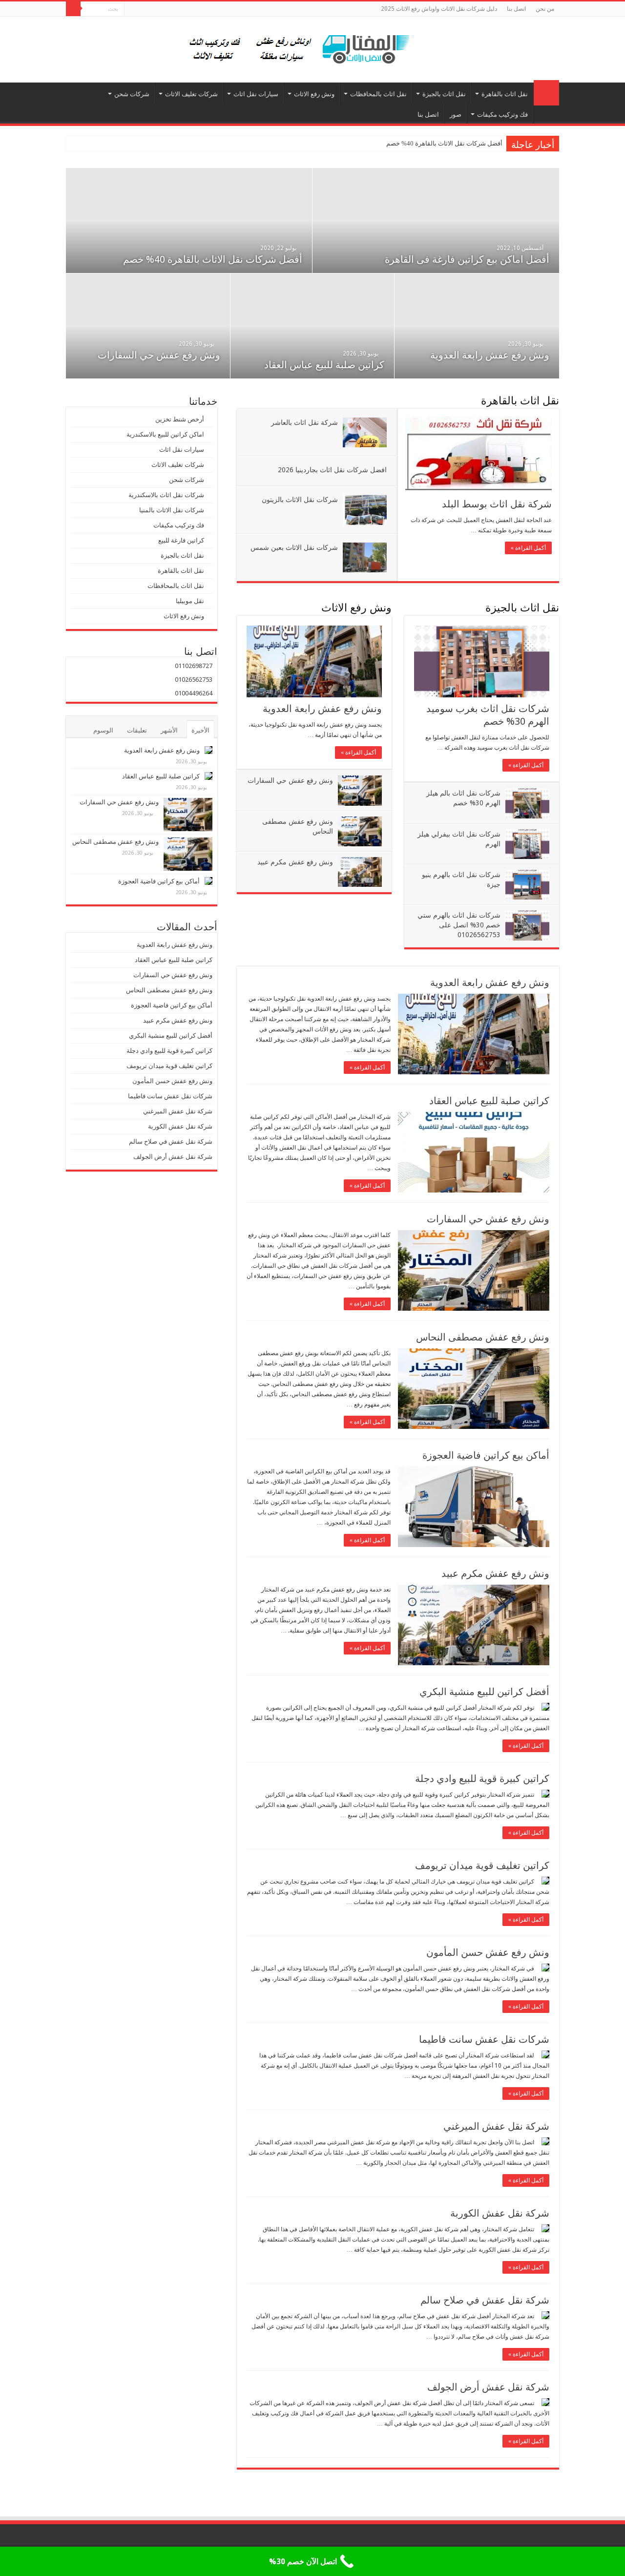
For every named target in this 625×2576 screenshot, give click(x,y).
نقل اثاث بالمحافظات (378, 94)
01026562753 (194, 680)
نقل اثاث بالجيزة (444, 94)
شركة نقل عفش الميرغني (496, 2126)
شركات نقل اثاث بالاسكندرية (166, 495)
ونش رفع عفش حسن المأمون (488, 1952)
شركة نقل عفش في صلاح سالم (485, 2300)
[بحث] (73, 9)
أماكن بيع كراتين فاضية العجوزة (485, 1455)
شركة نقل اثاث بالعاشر (304, 422)
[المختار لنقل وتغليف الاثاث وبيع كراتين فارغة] (313, 48)
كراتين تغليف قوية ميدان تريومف (482, 1865)
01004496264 (194, 693)
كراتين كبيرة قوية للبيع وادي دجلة (482, 1779)
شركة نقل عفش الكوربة (499, 2213)
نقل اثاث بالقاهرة (505, 94)
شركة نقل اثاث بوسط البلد (497, 504)
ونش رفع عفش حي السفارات (159, 355)
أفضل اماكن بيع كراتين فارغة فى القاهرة (467, 259)
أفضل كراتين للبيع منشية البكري (484, 1692)
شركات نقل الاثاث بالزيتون (300, 500)
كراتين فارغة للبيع (181, 540)
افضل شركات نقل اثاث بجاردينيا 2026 (332, 470)
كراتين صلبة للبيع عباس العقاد (323, 365)
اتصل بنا (516, 9)
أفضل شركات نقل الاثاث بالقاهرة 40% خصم (444, 143)
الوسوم (103, 730)
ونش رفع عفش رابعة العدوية (489, 355)
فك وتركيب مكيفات (502, 115)
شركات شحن (132, 94)
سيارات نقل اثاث (256, 94)
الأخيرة (200, 730)
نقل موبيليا (190, 601)
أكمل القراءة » (528, 548)
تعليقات (137, 730)
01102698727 (194, 666)
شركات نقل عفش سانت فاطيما (484, 2039)
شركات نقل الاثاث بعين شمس (294, 547)
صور (456, 115)
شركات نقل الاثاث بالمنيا (172, 510)
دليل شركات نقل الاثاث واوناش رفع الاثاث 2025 (439, 9)
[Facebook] (132, 9)
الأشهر (169, 730)
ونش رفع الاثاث (314, 94)
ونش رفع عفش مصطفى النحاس (483, 1337)
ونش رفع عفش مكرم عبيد (295, 862)
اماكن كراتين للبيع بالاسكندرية (165, 434)
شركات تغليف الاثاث (191, 94)
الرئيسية (546, 93)
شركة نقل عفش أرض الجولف (487, 2387)
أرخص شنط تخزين (180, 419)
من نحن (545, 9)
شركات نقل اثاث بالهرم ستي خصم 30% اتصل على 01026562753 (459, 925)
